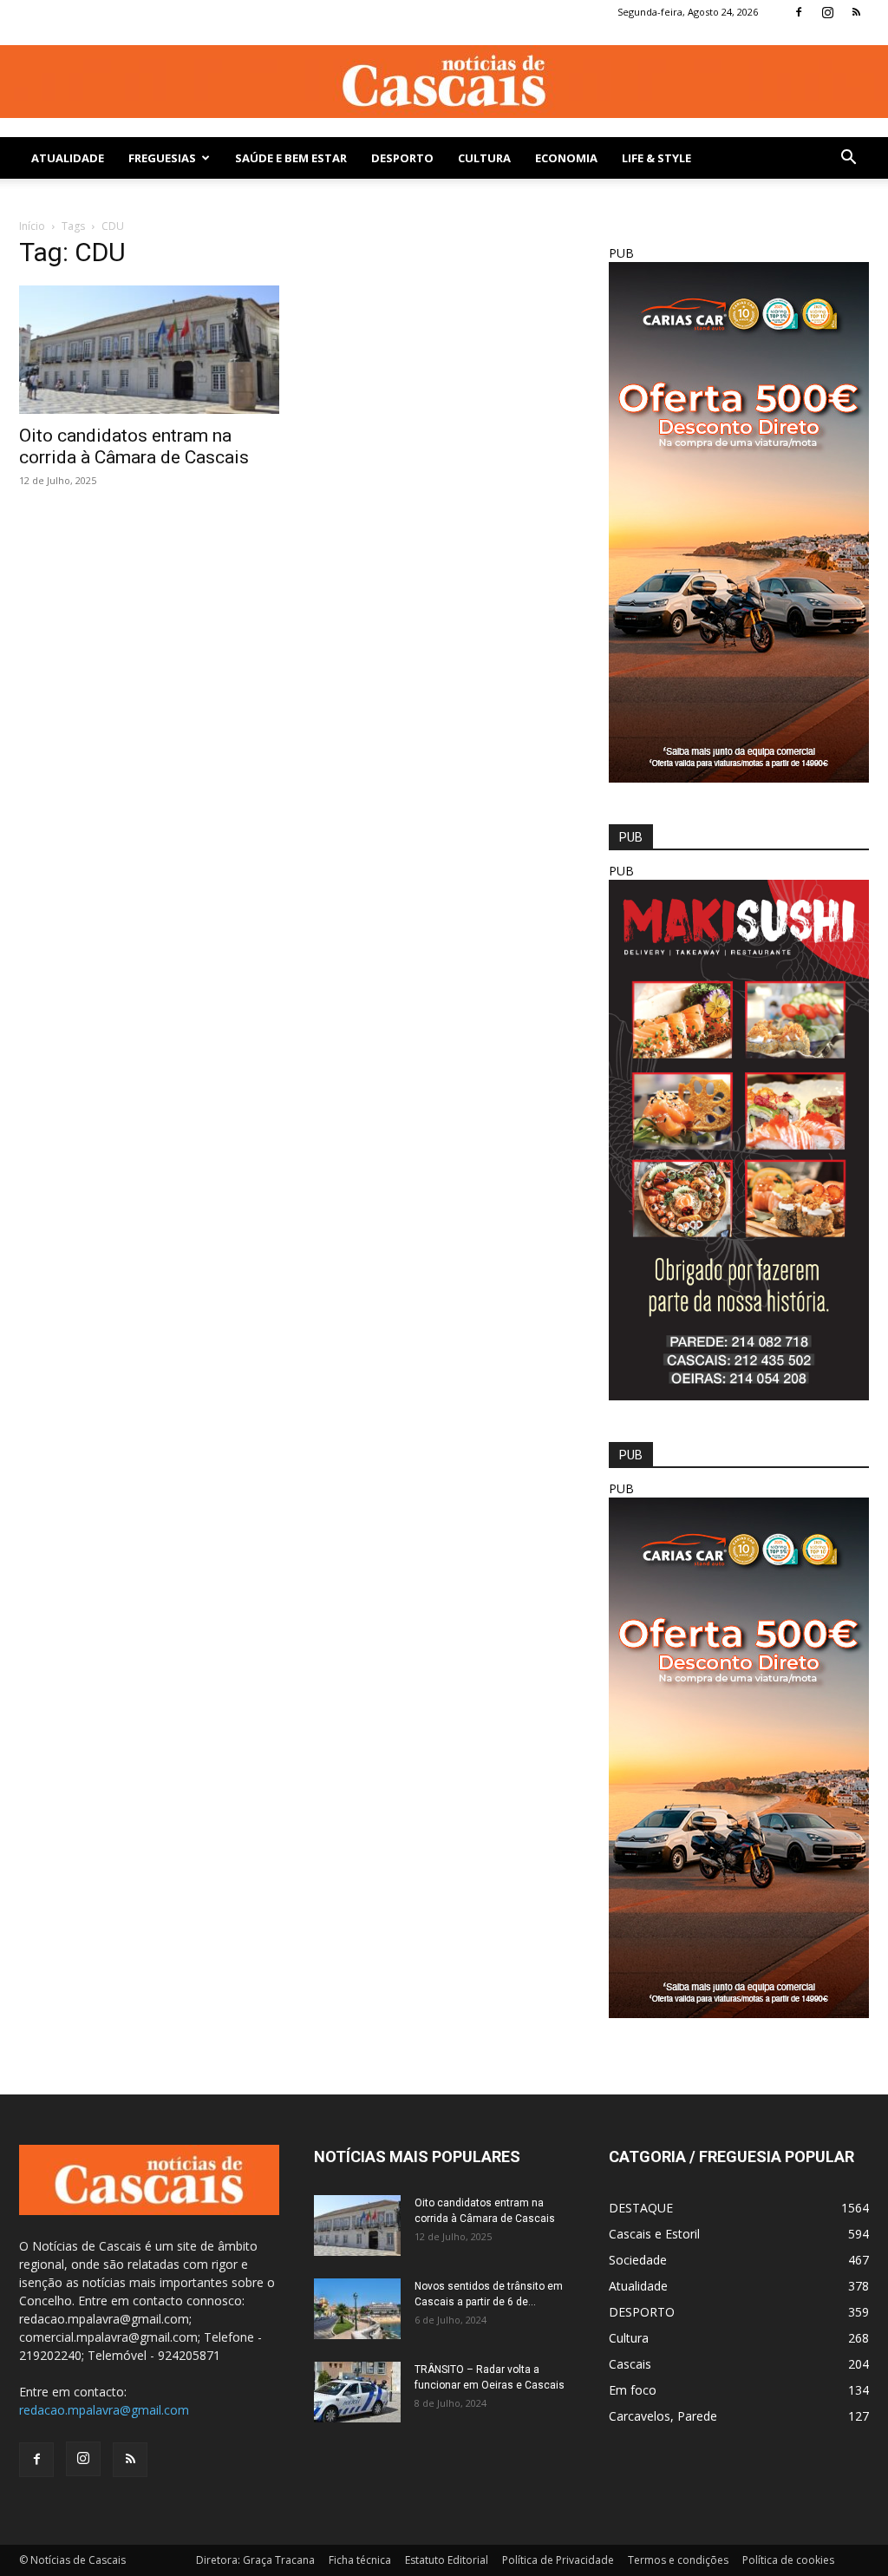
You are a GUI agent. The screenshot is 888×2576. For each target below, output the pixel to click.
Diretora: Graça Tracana (255, 2560)
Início (32, 226)
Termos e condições (678, 2560)
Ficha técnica (360, 2560)
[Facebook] (799, 12)
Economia (566, 158)
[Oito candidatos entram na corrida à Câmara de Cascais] (149, 350)
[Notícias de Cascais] (444, 82)
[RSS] (856, 12)
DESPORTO (402, 158)
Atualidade (68, 158)
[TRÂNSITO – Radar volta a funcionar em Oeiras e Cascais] (357, 2392)
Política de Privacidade (558, 2560)
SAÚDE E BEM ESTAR (291, 158)
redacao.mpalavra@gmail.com (104, 2410)
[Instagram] (827, 12)
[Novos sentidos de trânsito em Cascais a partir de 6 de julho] (357, 2309)
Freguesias (162, 158)
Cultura (484, 158)
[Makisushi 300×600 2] (739, 1396)
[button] (848, 159)
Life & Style (656, 158)
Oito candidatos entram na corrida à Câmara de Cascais (134, 446)
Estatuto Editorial (447, 2560)
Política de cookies (788, 2560)
